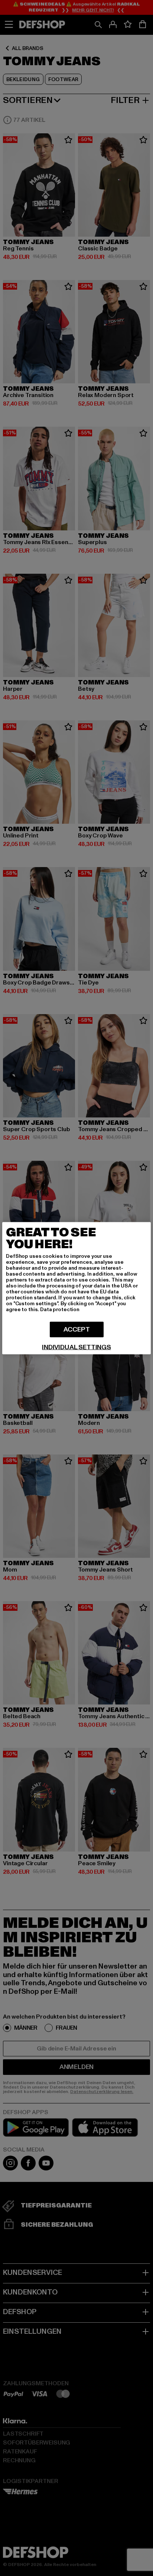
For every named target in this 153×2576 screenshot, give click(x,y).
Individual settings (76, 1347)
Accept (77, 1329)
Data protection (60, 1309)
